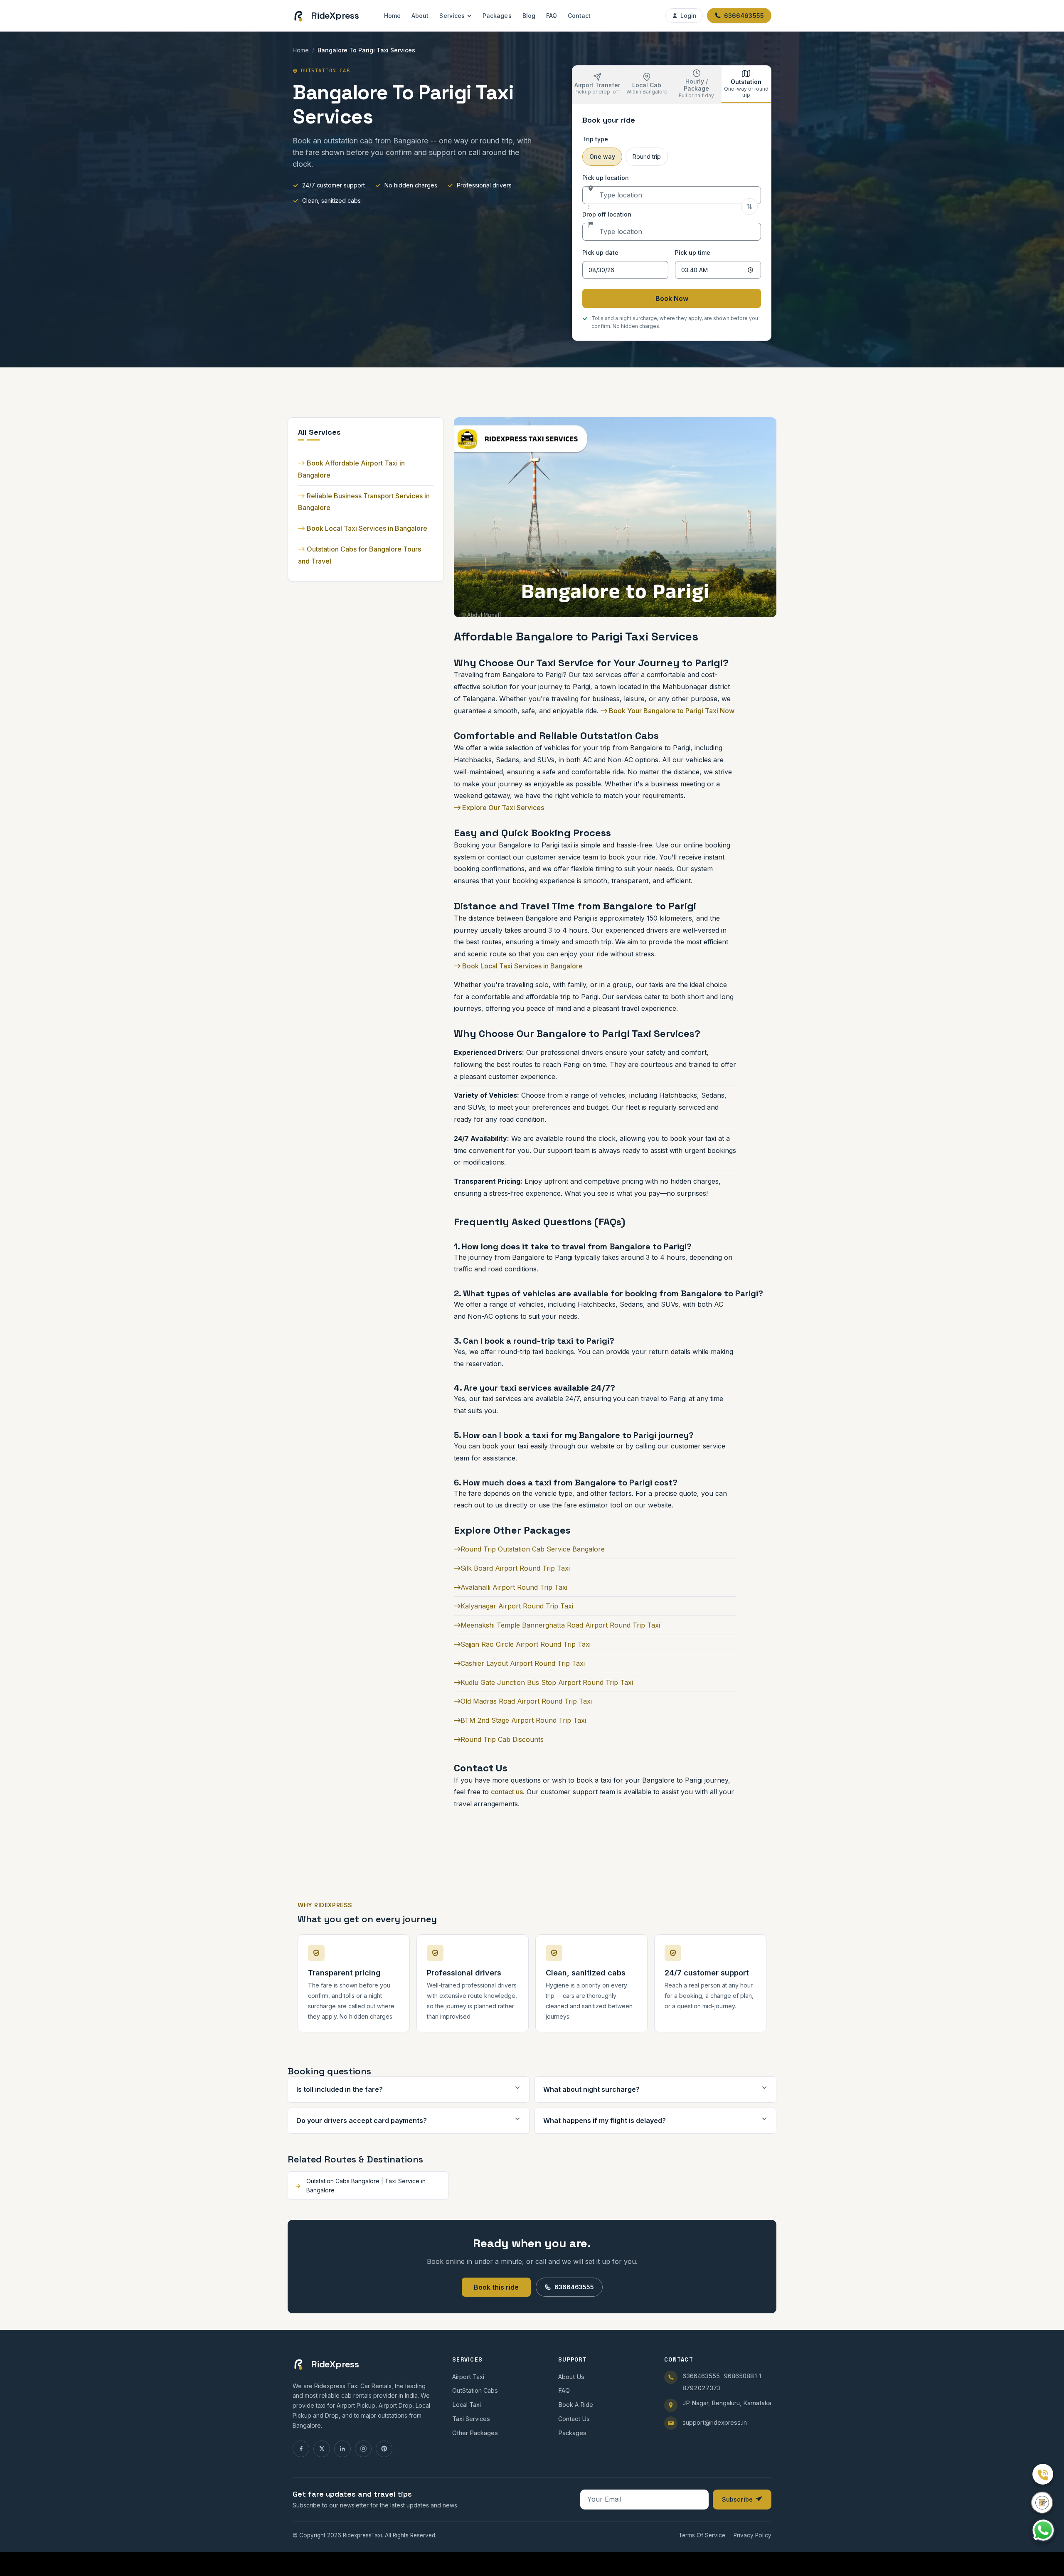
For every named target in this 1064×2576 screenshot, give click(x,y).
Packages (497, 16)
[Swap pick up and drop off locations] (749, 207)
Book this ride (496, 2287)
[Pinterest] (384, 2449)
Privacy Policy (752, 2535)
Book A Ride (576, 2405)
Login (688, 16)
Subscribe (737, 2499)
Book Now (672, 298)
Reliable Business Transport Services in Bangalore (364, 502)
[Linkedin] (342, 2449)
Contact (579, 16)
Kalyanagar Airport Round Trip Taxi (517, 1606)
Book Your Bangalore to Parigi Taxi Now (671, 711)
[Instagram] (363, 2449)
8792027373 (702, 2388)
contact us (507, 1792)
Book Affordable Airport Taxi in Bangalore (351, 469)
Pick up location (606, 178)
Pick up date (600, 252)
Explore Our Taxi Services (502, 808)
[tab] (597, 84)
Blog (529, 16)
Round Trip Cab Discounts (502, 1739)
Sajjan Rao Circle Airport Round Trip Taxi (526, 1644)
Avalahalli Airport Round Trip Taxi (514, 1587)
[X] (322, 2449)
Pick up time (693, 252)
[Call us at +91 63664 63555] (1043, 2474)
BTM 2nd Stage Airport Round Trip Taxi (523, 1720)
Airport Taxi (468, 2377)
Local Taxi (467, 2405)
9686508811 (743, 2376)
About (420, 16)
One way (602, 156)
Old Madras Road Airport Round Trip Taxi (526, 1701)
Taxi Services (471, 2419)
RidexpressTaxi (362, 2535)
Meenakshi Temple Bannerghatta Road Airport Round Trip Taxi (560, 1625)
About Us (571, 2377)
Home (392, 16)
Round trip (647, 156)
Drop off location (607, 214)
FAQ (552, 16)
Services (452, 16)
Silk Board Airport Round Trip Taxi (515, 1568)
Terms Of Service (702, 2535)
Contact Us (574, 2419)
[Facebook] (301, 2449)
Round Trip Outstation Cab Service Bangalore (533, 1549)
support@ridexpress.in (715, 2422)
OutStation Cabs (475, 2390)
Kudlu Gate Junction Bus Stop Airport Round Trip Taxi (547, 1682)
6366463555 (574, 2287)
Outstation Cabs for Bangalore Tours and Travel (360, 555)
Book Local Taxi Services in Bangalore (367, 528)
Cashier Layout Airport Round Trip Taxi (523, 1663)
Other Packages (475, 2433)
